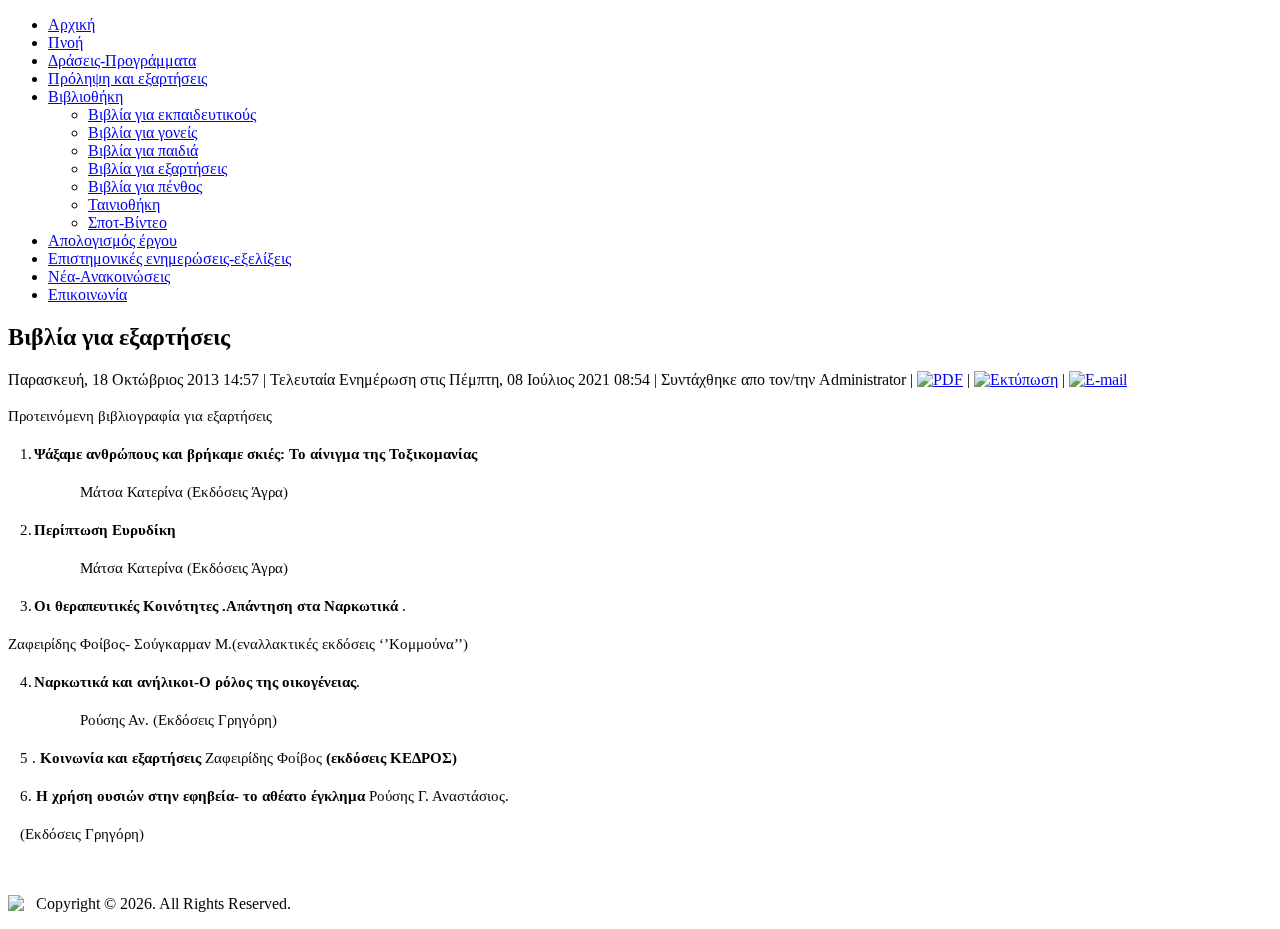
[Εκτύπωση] (1016, 379)
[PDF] (940, 379)
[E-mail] (1098, 379)
